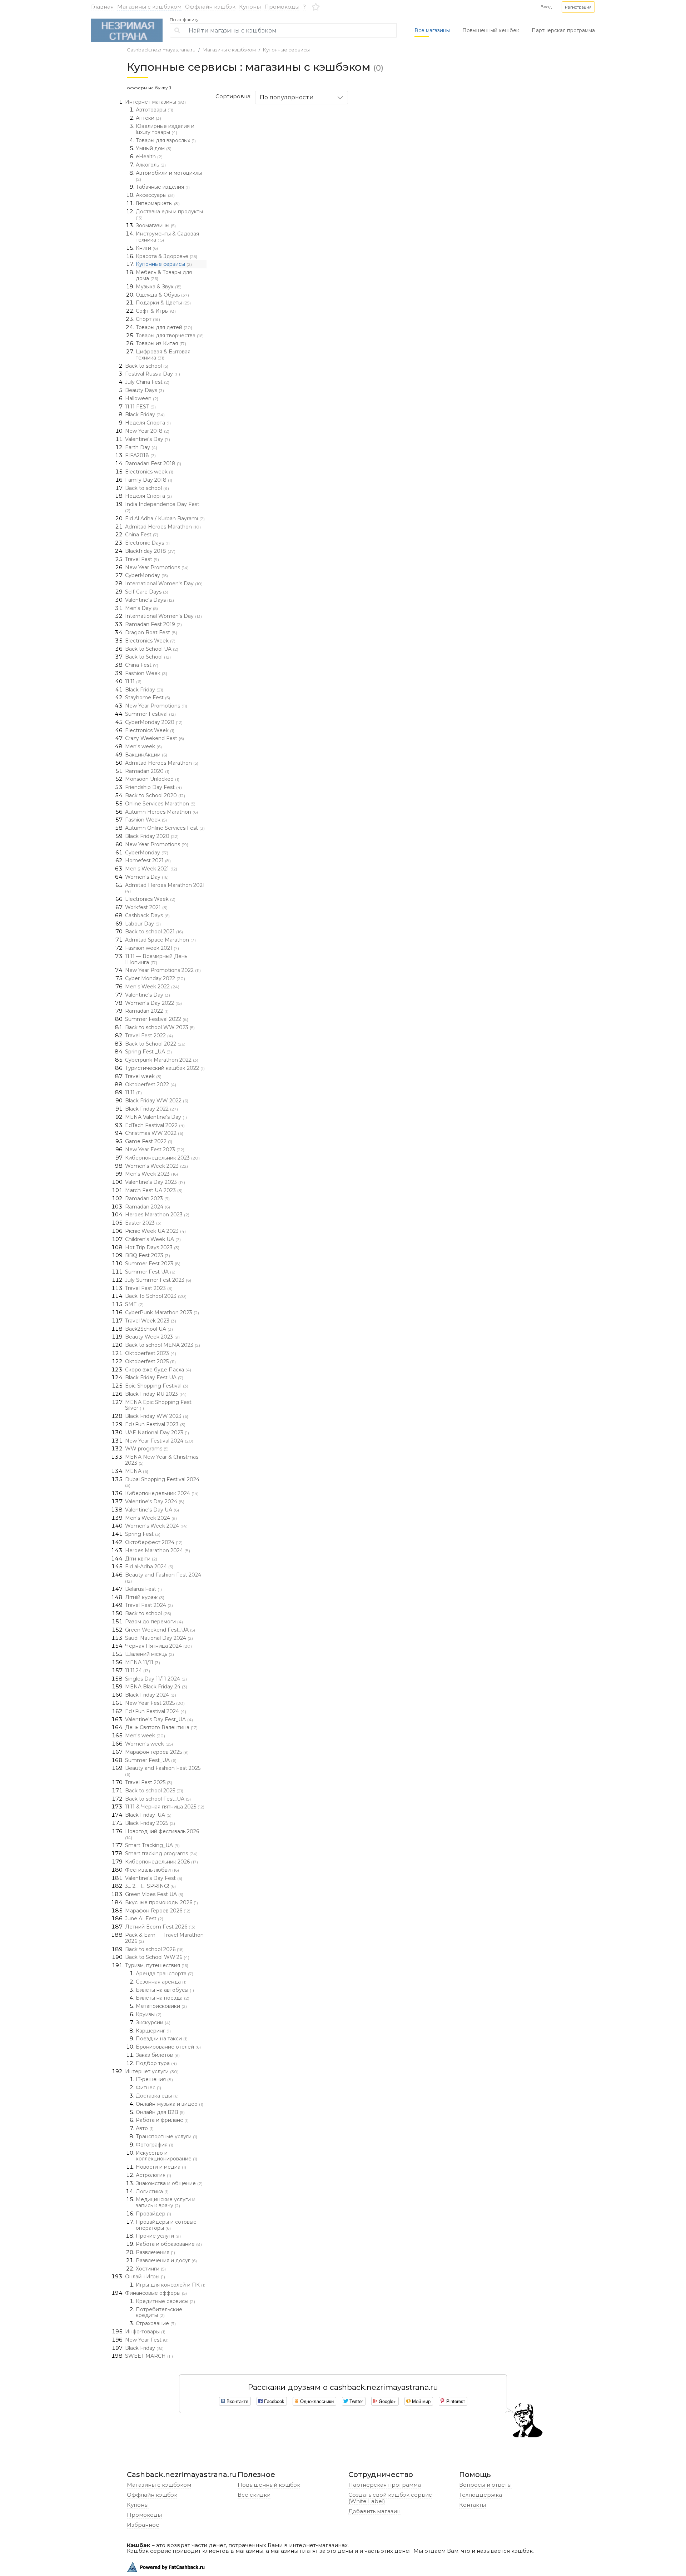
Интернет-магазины (155, 102)
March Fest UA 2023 (154, 1190)
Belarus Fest (143, 1589)
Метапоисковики (161, 2006)
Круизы (149, 2014)
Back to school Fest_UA (158, 1799)
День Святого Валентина (161, 1727)
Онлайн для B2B (160, 2112)
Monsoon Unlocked (152, 779)
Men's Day (141, 608)
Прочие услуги (158, 2236)
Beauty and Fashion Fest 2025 (163, 1771)
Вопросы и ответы (485, 2485)
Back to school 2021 (154, 932)
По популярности (287, 97)
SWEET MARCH (149, 2356)
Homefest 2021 (148, 860)
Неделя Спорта (148, 423)
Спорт (148, 319)
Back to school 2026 (154, 1949)
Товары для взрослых (166, 140)
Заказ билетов (158, 2055)
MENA (137, 1471)
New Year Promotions (157, 567)
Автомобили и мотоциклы (169, 176)
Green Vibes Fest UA (154, 1894)
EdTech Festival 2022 (155, 1125)
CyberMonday (146, 575)
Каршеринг (153, 2031)
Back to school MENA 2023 (163, 1345)
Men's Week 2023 (151, 1174)
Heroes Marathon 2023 (157, 1215)
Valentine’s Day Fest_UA (159, 1719)
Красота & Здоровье (166, 256)
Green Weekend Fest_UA (160, 1630)
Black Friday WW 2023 (157, 1416)
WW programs (147, 1449)
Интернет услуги (152, 2071)
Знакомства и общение (169, 2183)
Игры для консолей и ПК (171, 2285)
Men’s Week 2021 (151, 869)
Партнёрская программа (385, 2485)
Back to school (147, 366)
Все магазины (432, 30)
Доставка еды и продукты (169, 214)
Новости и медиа (161, 2167)
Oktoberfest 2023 (151, 1353)
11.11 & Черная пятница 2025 (165, 1807)
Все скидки (254, 2495)
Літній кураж (145, 1597)
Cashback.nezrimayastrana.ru (161, 50)
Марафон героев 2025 (157, 1752)
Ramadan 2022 (147, 1011)
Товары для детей (164, 327)
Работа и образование (169, 2244)
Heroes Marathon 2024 (158, 1550)
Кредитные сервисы (165, 2301)
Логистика (152, 2192)
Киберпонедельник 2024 (162, 1493)
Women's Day (147, 877)
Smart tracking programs (161, 1853)
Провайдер (153, 2214)
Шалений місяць (150, 1654)
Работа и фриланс (162, 2120)
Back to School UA (152, 649)
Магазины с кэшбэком (149, 7)
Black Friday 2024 (151, 1695)
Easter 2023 (143, 1223)
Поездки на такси (162, 2039)
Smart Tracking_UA (152, 1845)
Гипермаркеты (158, 203)
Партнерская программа (563, 30)
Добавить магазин (374, 2511)
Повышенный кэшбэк (269, 2485)
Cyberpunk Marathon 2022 (162, 1060)
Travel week (143, 1076)
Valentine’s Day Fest (154, 1878)
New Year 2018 (147, 431)
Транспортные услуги (166, 2136)
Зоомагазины (156, 225)
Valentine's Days (150, 600)
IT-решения (154, 2079)
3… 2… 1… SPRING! (150, 1886)
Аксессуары (155, 195)
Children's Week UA (153, 1239)
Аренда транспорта (165, 1974)
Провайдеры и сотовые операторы (166, 2225)
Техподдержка (481, 2495)
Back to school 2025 (154, 1791)
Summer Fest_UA (151, 1760)
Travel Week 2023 (151, 1321)
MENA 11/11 (143, 1662)
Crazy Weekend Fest (155, 738)
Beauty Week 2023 (152, 1337)
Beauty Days (145, 390)
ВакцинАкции (146, 755)
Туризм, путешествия (157, 1965)
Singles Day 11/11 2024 (156, 1679)
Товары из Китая (161, 343)
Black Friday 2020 (152, 836)
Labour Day (143, 924)
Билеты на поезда (163, 1998)
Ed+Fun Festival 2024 (156, 1711)
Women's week (149, 1744)
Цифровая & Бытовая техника (163, 355)
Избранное (143, 2525)
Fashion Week (146, 673)
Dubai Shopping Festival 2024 (162, 1482)
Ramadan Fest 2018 (153, 463)
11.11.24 (138, 1671)
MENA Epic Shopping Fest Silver (158, 1405)
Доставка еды (157, 2096)
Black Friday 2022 (151, 1109)
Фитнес (148, 2088)
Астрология (153, 2175)
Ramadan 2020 (147, 771)
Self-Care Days (147, 592)
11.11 (133, 681)
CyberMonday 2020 (154, 722)
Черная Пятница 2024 (158, 1646)
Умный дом (154, 148)
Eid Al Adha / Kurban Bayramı (165, 518)
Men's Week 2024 (151, 1518)
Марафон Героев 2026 (158, 1911)
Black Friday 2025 (150, 1823)
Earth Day (141, 447)
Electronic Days (147, 543)
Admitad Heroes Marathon (163, 527)
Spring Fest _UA (148, 1052)
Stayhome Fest (148, 698)
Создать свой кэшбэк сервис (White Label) (390, 2498)
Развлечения (155, 2252)
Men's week (143, 746)
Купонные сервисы (286, 50)
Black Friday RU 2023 (156, 1394)
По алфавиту (184, 20)
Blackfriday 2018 (150, 551)
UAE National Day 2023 (157, 1433)
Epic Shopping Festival (157, 1386)
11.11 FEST (140, 407)
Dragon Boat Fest (151, 632)
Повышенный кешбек (491, 30)
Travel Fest (142, 559)
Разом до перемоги (154, 1622)
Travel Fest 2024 (149, 1605)
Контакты (473, 2505)
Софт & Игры (156, 311)
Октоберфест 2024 (154, 1542)
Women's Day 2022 (153, 1003)
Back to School (148, 657)
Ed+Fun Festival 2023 (155, 1424)
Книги (147, 248)
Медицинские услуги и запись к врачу (166, 2202)
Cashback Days (147, 915)
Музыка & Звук (159, 287)
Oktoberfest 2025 (150, 1361)
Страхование (156, 2323)
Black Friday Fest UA (154, 1378)
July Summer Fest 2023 (158, 1280)
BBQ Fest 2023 (148, 1255)
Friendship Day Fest (153, 787)
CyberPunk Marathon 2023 (162, 1312)
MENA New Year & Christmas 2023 (162, 1460)
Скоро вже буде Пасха (158, 1370)
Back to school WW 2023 (160, 1027)
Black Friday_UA (148, 1815)
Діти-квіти (141, 1559)
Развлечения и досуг (166, 2260)
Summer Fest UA (150, 1272)
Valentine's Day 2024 (155, 1502)
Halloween (142, 398)
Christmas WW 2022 (154, 1133)
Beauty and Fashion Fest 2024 (163, 1578)
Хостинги (151, 2269)
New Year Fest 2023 (155, 1150)
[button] (578, 7)
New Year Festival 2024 (159, 1441)
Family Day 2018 (149, 480)
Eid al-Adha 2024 (149, 1567)
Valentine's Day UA (152, 1510)
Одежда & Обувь (162, 295)
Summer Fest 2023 (153, 1264)
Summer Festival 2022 (157, 1019)
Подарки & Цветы (163, 303)
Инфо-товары (145, 2332)
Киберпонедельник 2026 (161, 1862)
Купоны (250, 7)
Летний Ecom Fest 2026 (160, 1927)
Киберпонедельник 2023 (162, 1158)
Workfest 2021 (146, 907)
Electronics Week (150, 641)
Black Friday (145, 415)
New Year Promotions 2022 (163, 970)
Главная (102, 7)
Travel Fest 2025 (149, 1782)
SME (134, 1304)
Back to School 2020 (155, 795)
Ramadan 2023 (147, 1198)
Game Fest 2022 (149, 1141)
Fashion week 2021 (152, 948)
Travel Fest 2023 (149, 1288)
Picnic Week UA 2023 (155, 1231)
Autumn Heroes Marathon (161, 812)
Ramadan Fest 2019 (153, 624)
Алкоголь (151, 165)
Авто (145, 2128)
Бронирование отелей (168, 2047)
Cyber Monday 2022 (155, 978)
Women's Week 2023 (156, 1166)
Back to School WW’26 (157, 1957)
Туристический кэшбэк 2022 (165, 1068)
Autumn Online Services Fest (165, 828)
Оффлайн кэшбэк (210, 7)
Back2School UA (149, 1329)
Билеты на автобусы (165, 1990)
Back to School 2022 (155, 1044)
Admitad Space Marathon (160, 940)
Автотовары (155, 110)
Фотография (155, 2145)
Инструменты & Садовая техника (167, 237)
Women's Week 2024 (156, 1526)
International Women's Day (164, 584)
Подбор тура (156, 2063)
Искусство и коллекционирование (166, 2156)
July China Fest (147, 382)
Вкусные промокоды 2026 (161, 1902)
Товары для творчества (170, 336)
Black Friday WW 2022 (157, 1101)
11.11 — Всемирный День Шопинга (156, 959)
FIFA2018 (140, 455)
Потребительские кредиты (159, 2312)
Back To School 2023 (156, 1296)
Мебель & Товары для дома (164, 275)
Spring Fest (143, 1534)
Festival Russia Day (153, 374)
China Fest (142, 535)
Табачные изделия (163, 187)
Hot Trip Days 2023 (152, 1247)
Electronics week (149, 472)
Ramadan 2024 (148, 1207)
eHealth (149, 157)
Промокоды (282, 7)
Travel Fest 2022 (149, 1036)
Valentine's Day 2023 (155, 1182)
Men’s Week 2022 (152, 987)
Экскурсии (153, 2022)
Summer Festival (150, 714)
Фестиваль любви (152, 1870)
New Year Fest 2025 (155, 1703)
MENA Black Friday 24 (156, 1687)
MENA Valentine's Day (156, 1117)
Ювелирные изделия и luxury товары (165, 129)
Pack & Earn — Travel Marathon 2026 (164, 1938)
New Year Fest (147, 2340)
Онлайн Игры (145, 2277)
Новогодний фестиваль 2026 (162, 1834)
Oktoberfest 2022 (151, 1084)
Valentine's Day (148, 439)
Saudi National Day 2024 (159, 1638)
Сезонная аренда (161, 1982)
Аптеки (148, 118)
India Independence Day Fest (162, 507)
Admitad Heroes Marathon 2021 (165, 888)
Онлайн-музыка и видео (170, 2104)
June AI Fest (144, 1919)
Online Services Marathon (160, 804)
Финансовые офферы (156, 2293)
